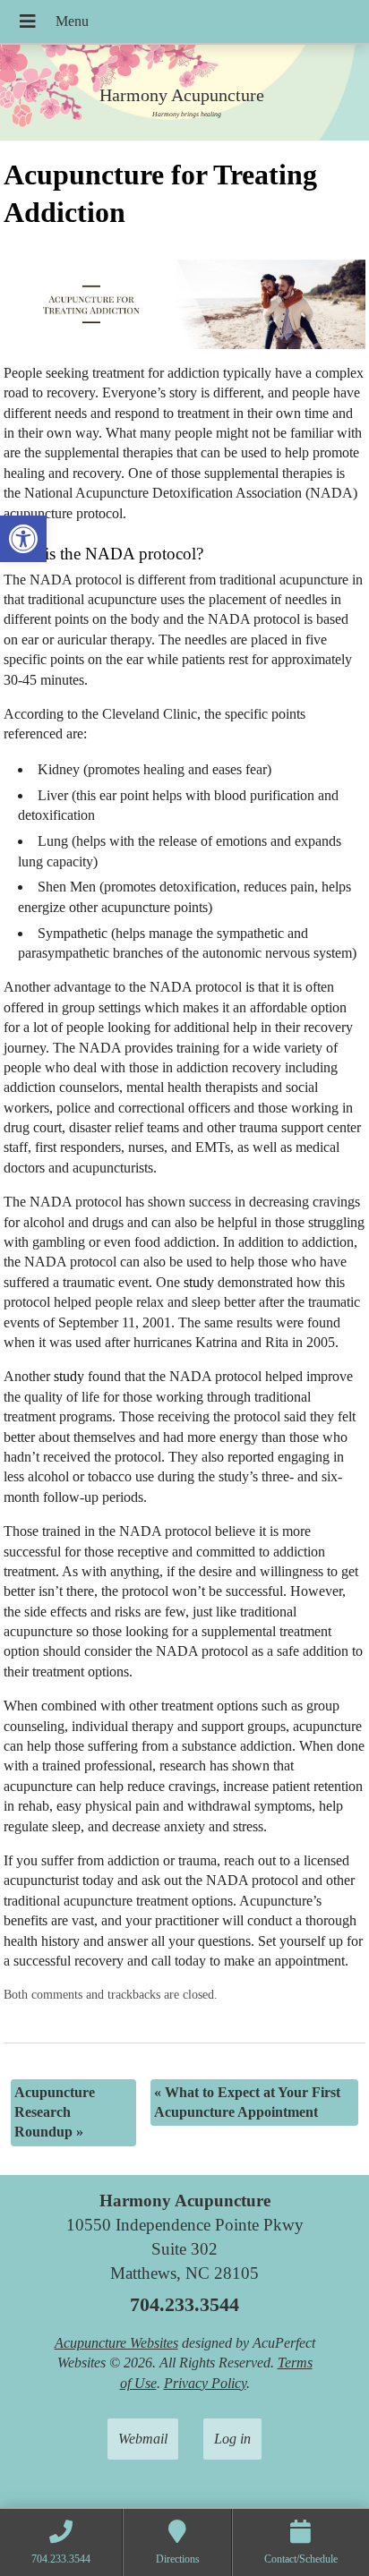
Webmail (143, 2439)
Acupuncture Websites (116, 2343)
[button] (23, 539)
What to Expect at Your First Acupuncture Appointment (247, 2102)
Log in (232, 2439)
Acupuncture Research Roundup (55, 2112)
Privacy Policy (205, 2383)
